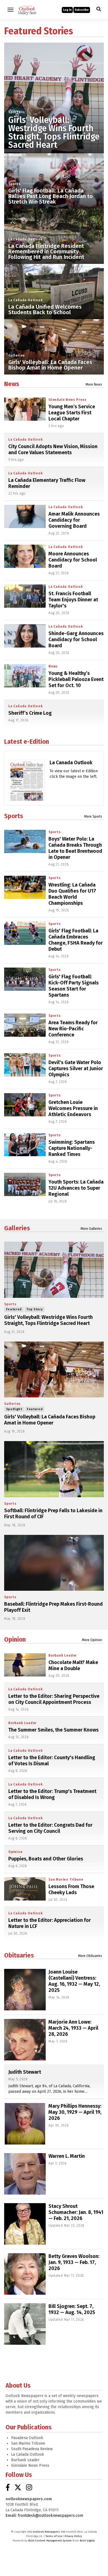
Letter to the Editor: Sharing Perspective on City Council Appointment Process (54, 1699)
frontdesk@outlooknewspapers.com (50, 2516)
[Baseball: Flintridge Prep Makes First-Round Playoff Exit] (54, 1563)
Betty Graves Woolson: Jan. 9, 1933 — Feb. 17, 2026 (74, 2262)
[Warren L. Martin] (25, 2174)
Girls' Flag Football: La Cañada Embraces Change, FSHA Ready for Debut (76, 940)
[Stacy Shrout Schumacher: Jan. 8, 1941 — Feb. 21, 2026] (25, 2224)
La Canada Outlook (71, 763)
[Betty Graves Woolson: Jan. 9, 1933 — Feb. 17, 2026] (25, 2274)
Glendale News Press (68, 400)
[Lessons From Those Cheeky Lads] (25, 1889)
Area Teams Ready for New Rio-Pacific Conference (73, 1029)
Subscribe (82, 10)
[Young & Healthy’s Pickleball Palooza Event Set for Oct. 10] (25, 676)
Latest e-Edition (27, 742)
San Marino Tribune (66, 1880)
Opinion (15, 1639)
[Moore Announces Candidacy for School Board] (25, 556)
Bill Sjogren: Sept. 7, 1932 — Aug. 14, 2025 (72, 2309)
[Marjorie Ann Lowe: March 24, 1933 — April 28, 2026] (25, 2040)
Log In (67, 10)
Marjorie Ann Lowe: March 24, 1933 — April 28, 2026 (73, 2028)
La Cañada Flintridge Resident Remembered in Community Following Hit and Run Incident (46, 251)
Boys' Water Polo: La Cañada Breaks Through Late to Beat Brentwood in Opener (75, 848)
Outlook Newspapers (46, 2532)
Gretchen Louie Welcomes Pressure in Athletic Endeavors (73, 1108)
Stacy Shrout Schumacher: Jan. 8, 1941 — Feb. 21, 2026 (76, 2212)
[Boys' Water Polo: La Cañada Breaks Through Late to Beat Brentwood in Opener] (25, 841)
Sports (15, 112)
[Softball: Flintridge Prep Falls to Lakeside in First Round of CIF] (54, 1469)
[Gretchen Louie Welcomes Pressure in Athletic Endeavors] (25, 1105)
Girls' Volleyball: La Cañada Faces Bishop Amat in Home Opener (50, 365)
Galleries (17, 355)
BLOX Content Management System (50, 2541)
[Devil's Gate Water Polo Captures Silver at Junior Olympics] (25, 1065)
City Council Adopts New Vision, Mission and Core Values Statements (53, 449)
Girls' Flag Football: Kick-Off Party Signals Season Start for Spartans (74, 986)
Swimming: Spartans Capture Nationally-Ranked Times (72, 1148)
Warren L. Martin (67, 2156)
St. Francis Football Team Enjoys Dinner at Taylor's (73, 600)
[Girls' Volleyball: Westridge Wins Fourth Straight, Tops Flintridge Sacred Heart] (54, 92)
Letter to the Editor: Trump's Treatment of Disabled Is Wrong (52, 1794)
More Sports (93, 817)
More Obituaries (90, 1956)
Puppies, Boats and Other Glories (46, 1859)
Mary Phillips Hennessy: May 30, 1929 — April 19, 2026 (75, 2112)
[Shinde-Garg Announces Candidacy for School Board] (25, 636)
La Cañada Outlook (26, 239)
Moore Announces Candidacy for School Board (73, 560)
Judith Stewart (25, 2072)
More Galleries (91, 1229)
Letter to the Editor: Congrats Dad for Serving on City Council (50, 1828)
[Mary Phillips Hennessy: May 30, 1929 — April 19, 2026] (25, 2124)
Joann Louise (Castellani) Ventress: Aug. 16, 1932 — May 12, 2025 (74, 1981)
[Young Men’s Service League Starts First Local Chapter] (25, 409)
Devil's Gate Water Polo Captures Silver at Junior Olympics (76, 1069)
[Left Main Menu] (11, 10)
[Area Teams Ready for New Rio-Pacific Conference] (25, 1025)
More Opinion (92, 1640)
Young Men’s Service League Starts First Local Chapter (72, 413)
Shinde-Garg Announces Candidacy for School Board (76, 640)
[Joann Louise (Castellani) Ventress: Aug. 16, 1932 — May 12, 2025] (25, 1990)
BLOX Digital (87, 2541)
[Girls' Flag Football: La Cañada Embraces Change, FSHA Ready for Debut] (25, 933)
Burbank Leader (63, 1655)
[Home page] (27, 9)
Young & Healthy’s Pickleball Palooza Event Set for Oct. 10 (76, 679)
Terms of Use (54, 2536)
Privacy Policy (73, 2536)
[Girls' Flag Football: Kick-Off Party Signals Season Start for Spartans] (25, 979)
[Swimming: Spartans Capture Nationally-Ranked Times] (25, 1145)
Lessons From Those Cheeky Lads (71, 1889)
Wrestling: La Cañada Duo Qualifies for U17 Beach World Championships (72, 894)
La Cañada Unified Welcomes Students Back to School (45, 310)
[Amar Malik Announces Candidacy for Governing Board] (25, 516)
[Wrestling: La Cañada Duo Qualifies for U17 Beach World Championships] (25, 887)
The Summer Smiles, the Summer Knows (53, 1730)
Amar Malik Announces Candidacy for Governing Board (74, 520)
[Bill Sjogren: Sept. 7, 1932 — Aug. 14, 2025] (25, 2324)
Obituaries (19, 1955)
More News (94, 384)
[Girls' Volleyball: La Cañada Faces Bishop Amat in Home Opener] (54, 1370)
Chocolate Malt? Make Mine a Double (73, 1665)
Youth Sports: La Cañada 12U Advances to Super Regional (76, 1188)
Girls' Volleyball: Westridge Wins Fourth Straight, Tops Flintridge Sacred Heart (54, 132)
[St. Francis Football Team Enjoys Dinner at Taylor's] (25, 596)
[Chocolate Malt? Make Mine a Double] (25, 1665)
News (12, 384)
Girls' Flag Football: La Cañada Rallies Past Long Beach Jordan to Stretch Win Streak (51, 196)
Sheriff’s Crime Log (30, 713)
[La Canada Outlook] (27, 787)
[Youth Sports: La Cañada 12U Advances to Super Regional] (25, 1184)
